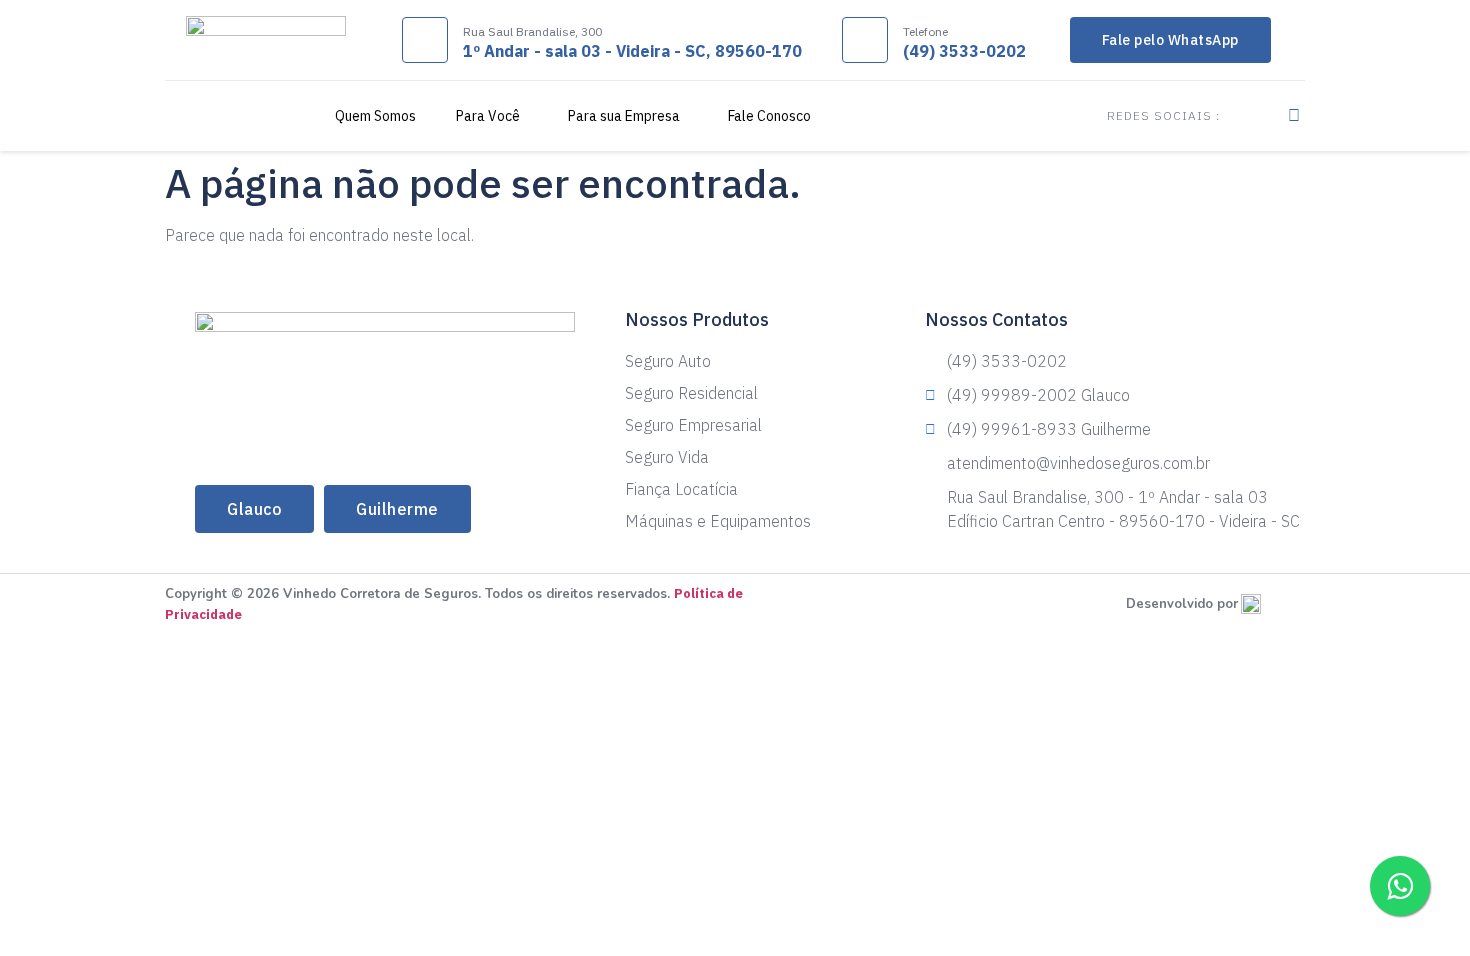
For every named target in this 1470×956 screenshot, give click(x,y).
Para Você (488, 116)
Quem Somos (375, 116)
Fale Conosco (769, 116)
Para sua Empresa (624, 116)
